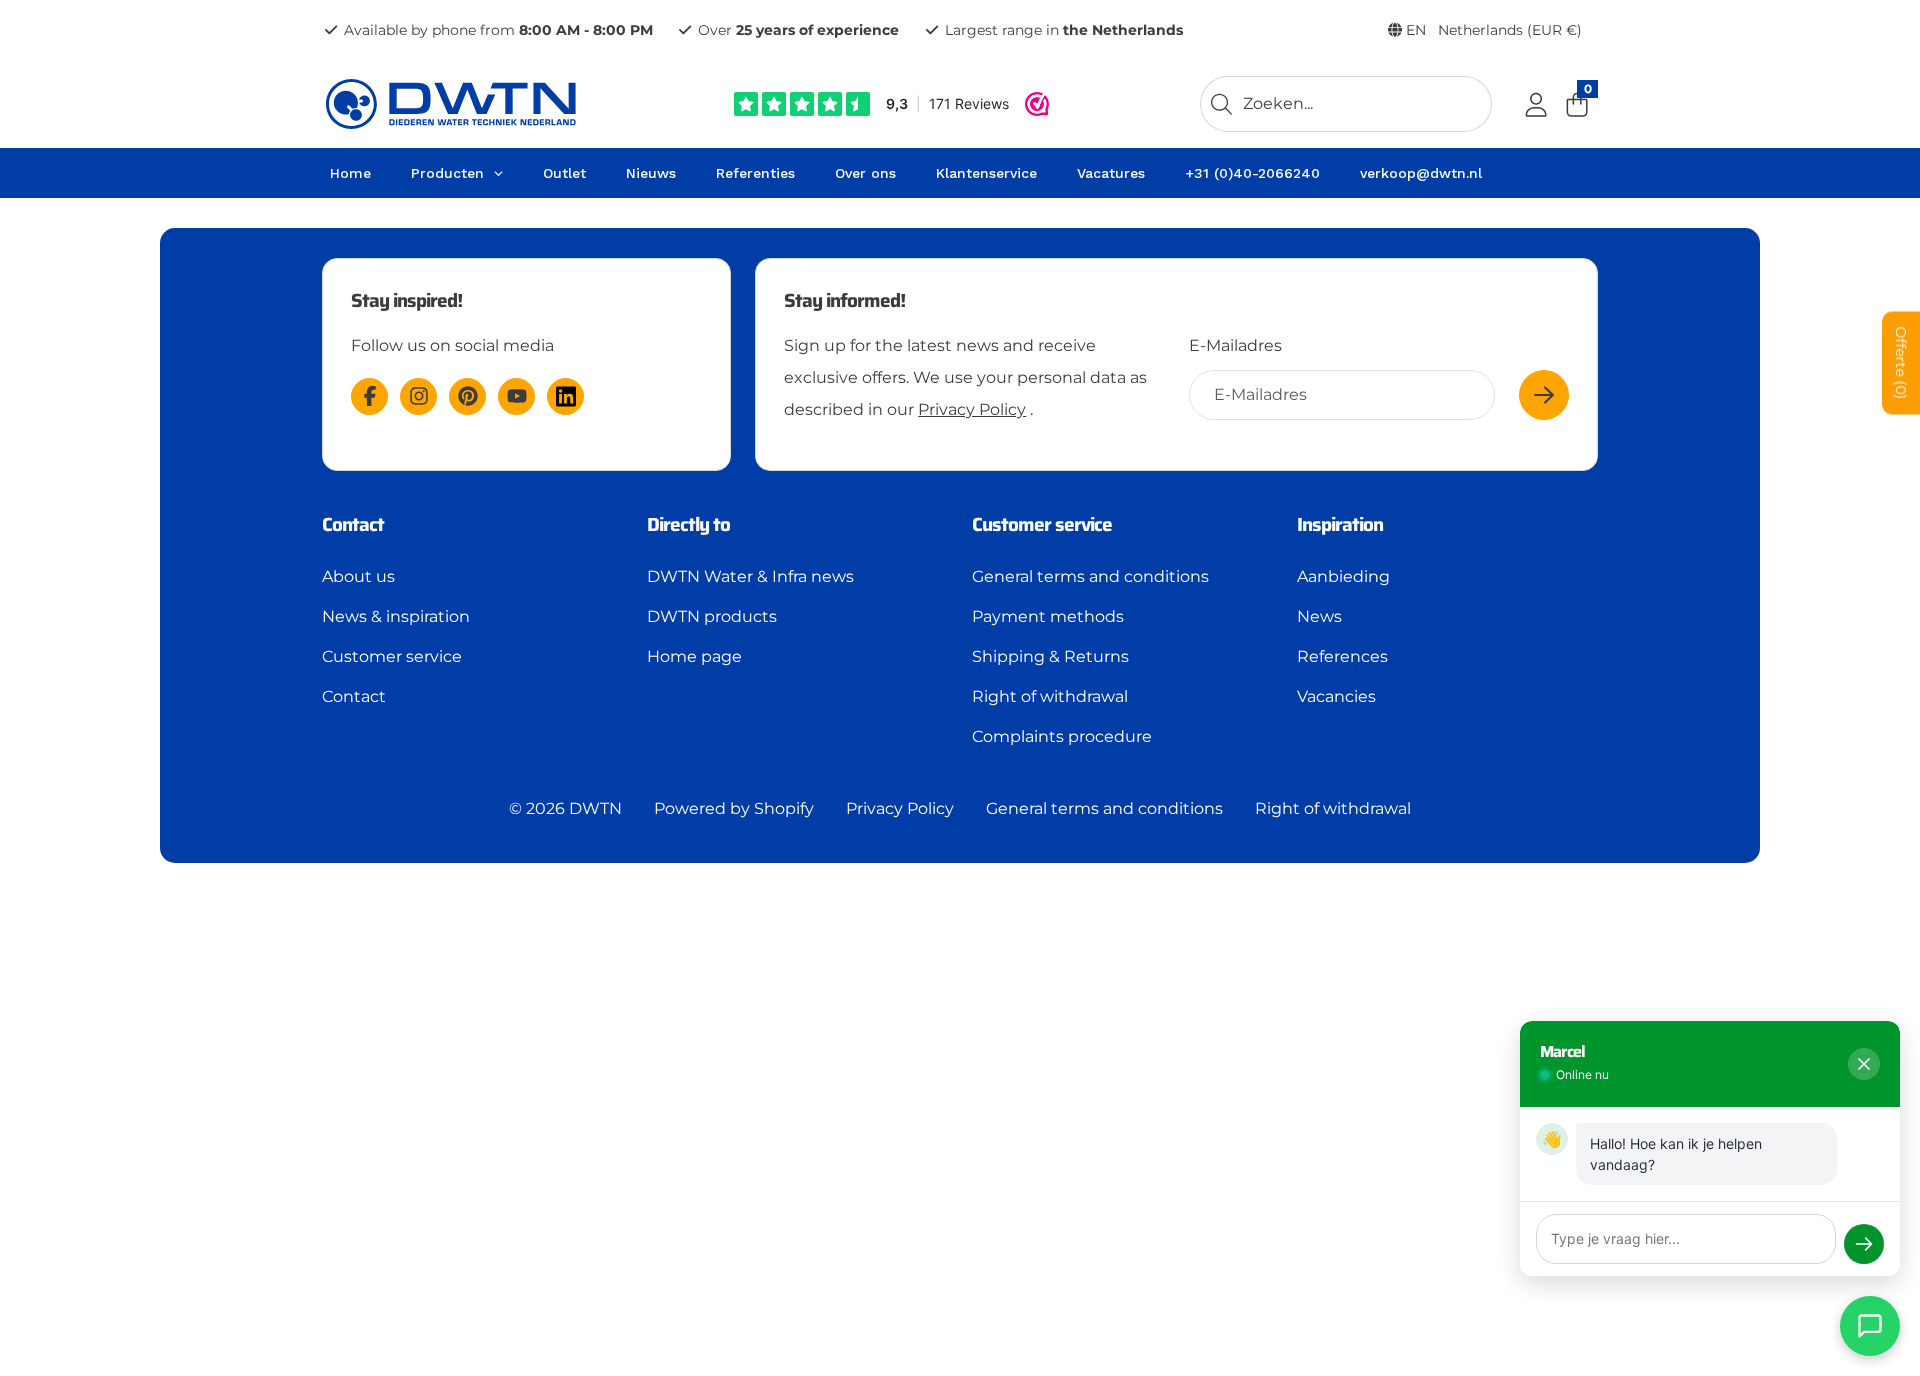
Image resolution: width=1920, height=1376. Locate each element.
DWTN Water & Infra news (750, 576)
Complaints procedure (1062, 736)
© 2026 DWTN (565, 808)
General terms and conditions (1090, 576)
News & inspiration (396, 616)
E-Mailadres (1235, 345)
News (1319, 616)
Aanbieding (1343, 576)
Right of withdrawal (1050, 696)
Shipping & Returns (1050, 656)
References (1342, 656)
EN (1492, 30)
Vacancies (1336, 696)
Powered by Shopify (734, 808)
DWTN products (712, 616)
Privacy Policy (972, 409)
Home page (694, 656)
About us (358, 576)
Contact (354, 696)
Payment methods (1048, 616)
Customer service (392, 656)
